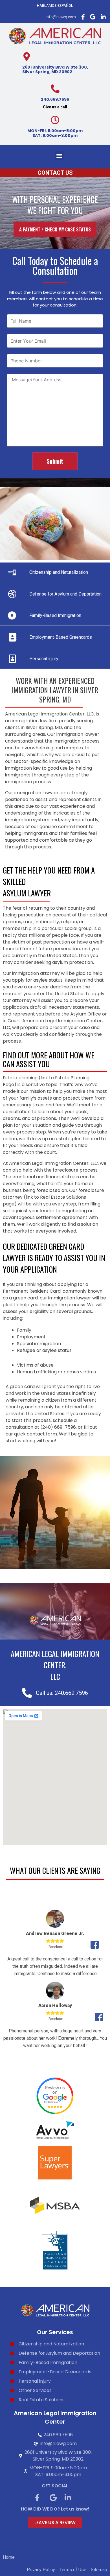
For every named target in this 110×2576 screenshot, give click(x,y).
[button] (59, 155)
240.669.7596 (55, 99)
